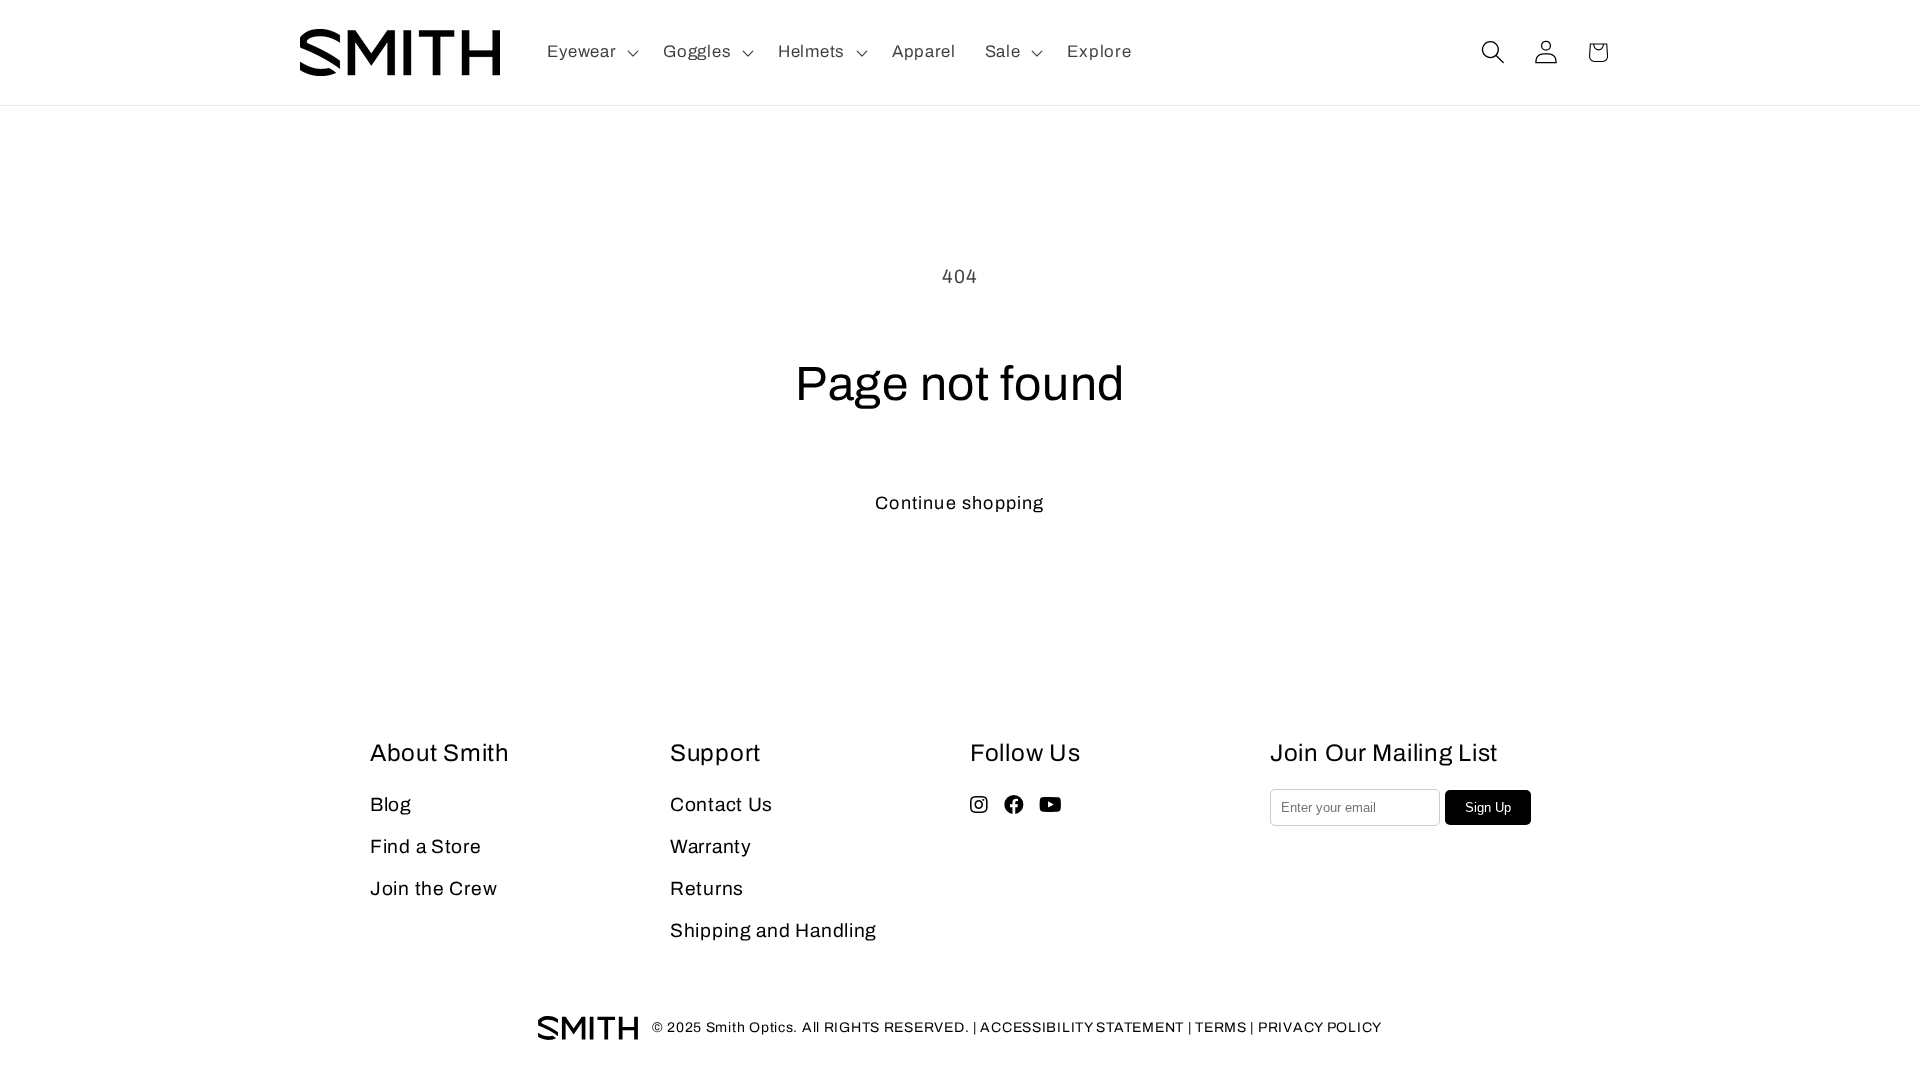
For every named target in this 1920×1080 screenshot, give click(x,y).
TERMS (1221, 1027)
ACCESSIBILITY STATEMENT (1082, 1027)
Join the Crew (433, 888)
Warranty (711, 846)
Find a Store (426, 846)
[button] (591, 53)
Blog (391, 804)
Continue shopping (959, 503)
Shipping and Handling (773, 930)
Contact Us (721, 804)
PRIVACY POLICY (1320, 1027)
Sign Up (1488, 807)
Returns (707, 888)
